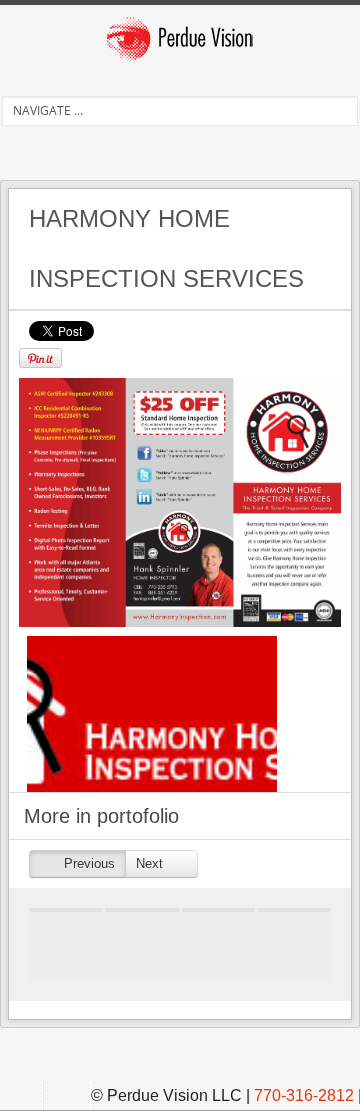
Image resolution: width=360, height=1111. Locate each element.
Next (151, 863)
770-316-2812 (304, 1095)
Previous (87, 863)
